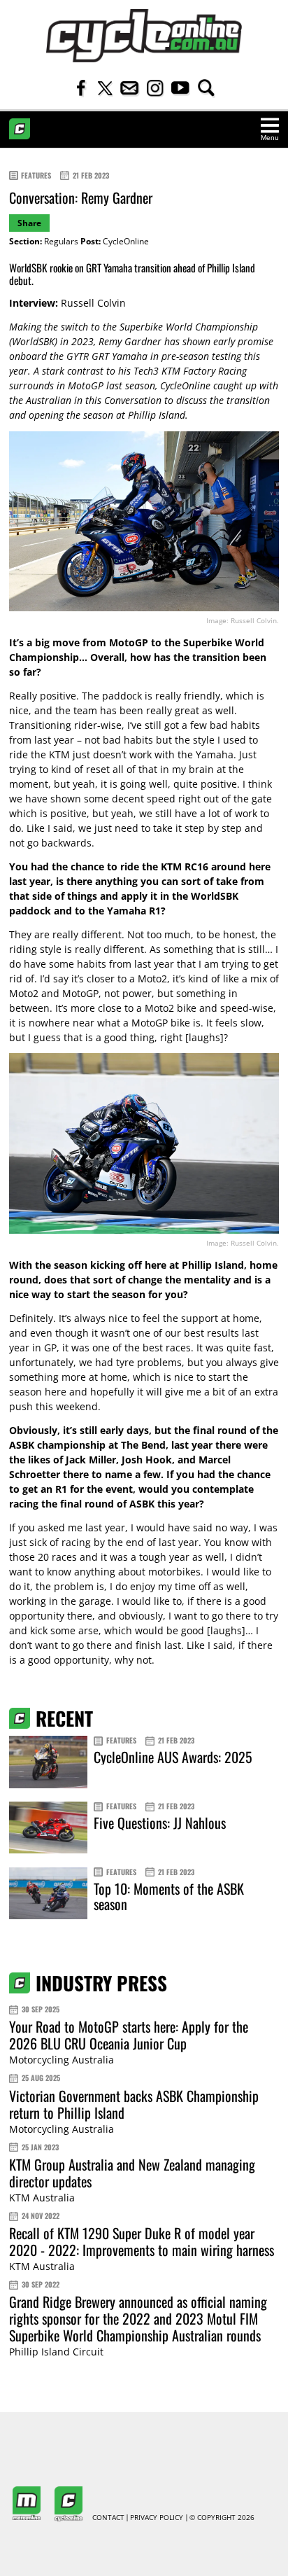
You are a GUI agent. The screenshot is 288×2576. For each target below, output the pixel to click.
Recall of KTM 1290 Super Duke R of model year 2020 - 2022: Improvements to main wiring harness (142, 2241)
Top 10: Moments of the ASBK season (169, 1896)
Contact (108, 2518)
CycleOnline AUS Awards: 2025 (173, 1757)
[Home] (144, 36)
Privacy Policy (157, 2518)
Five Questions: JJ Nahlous (160, 1823)
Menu (270, 138)
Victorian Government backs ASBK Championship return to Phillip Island (134, 2104)
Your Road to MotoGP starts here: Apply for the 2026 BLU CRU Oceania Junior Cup (129, 2035)
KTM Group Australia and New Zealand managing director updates (132, 2173)
